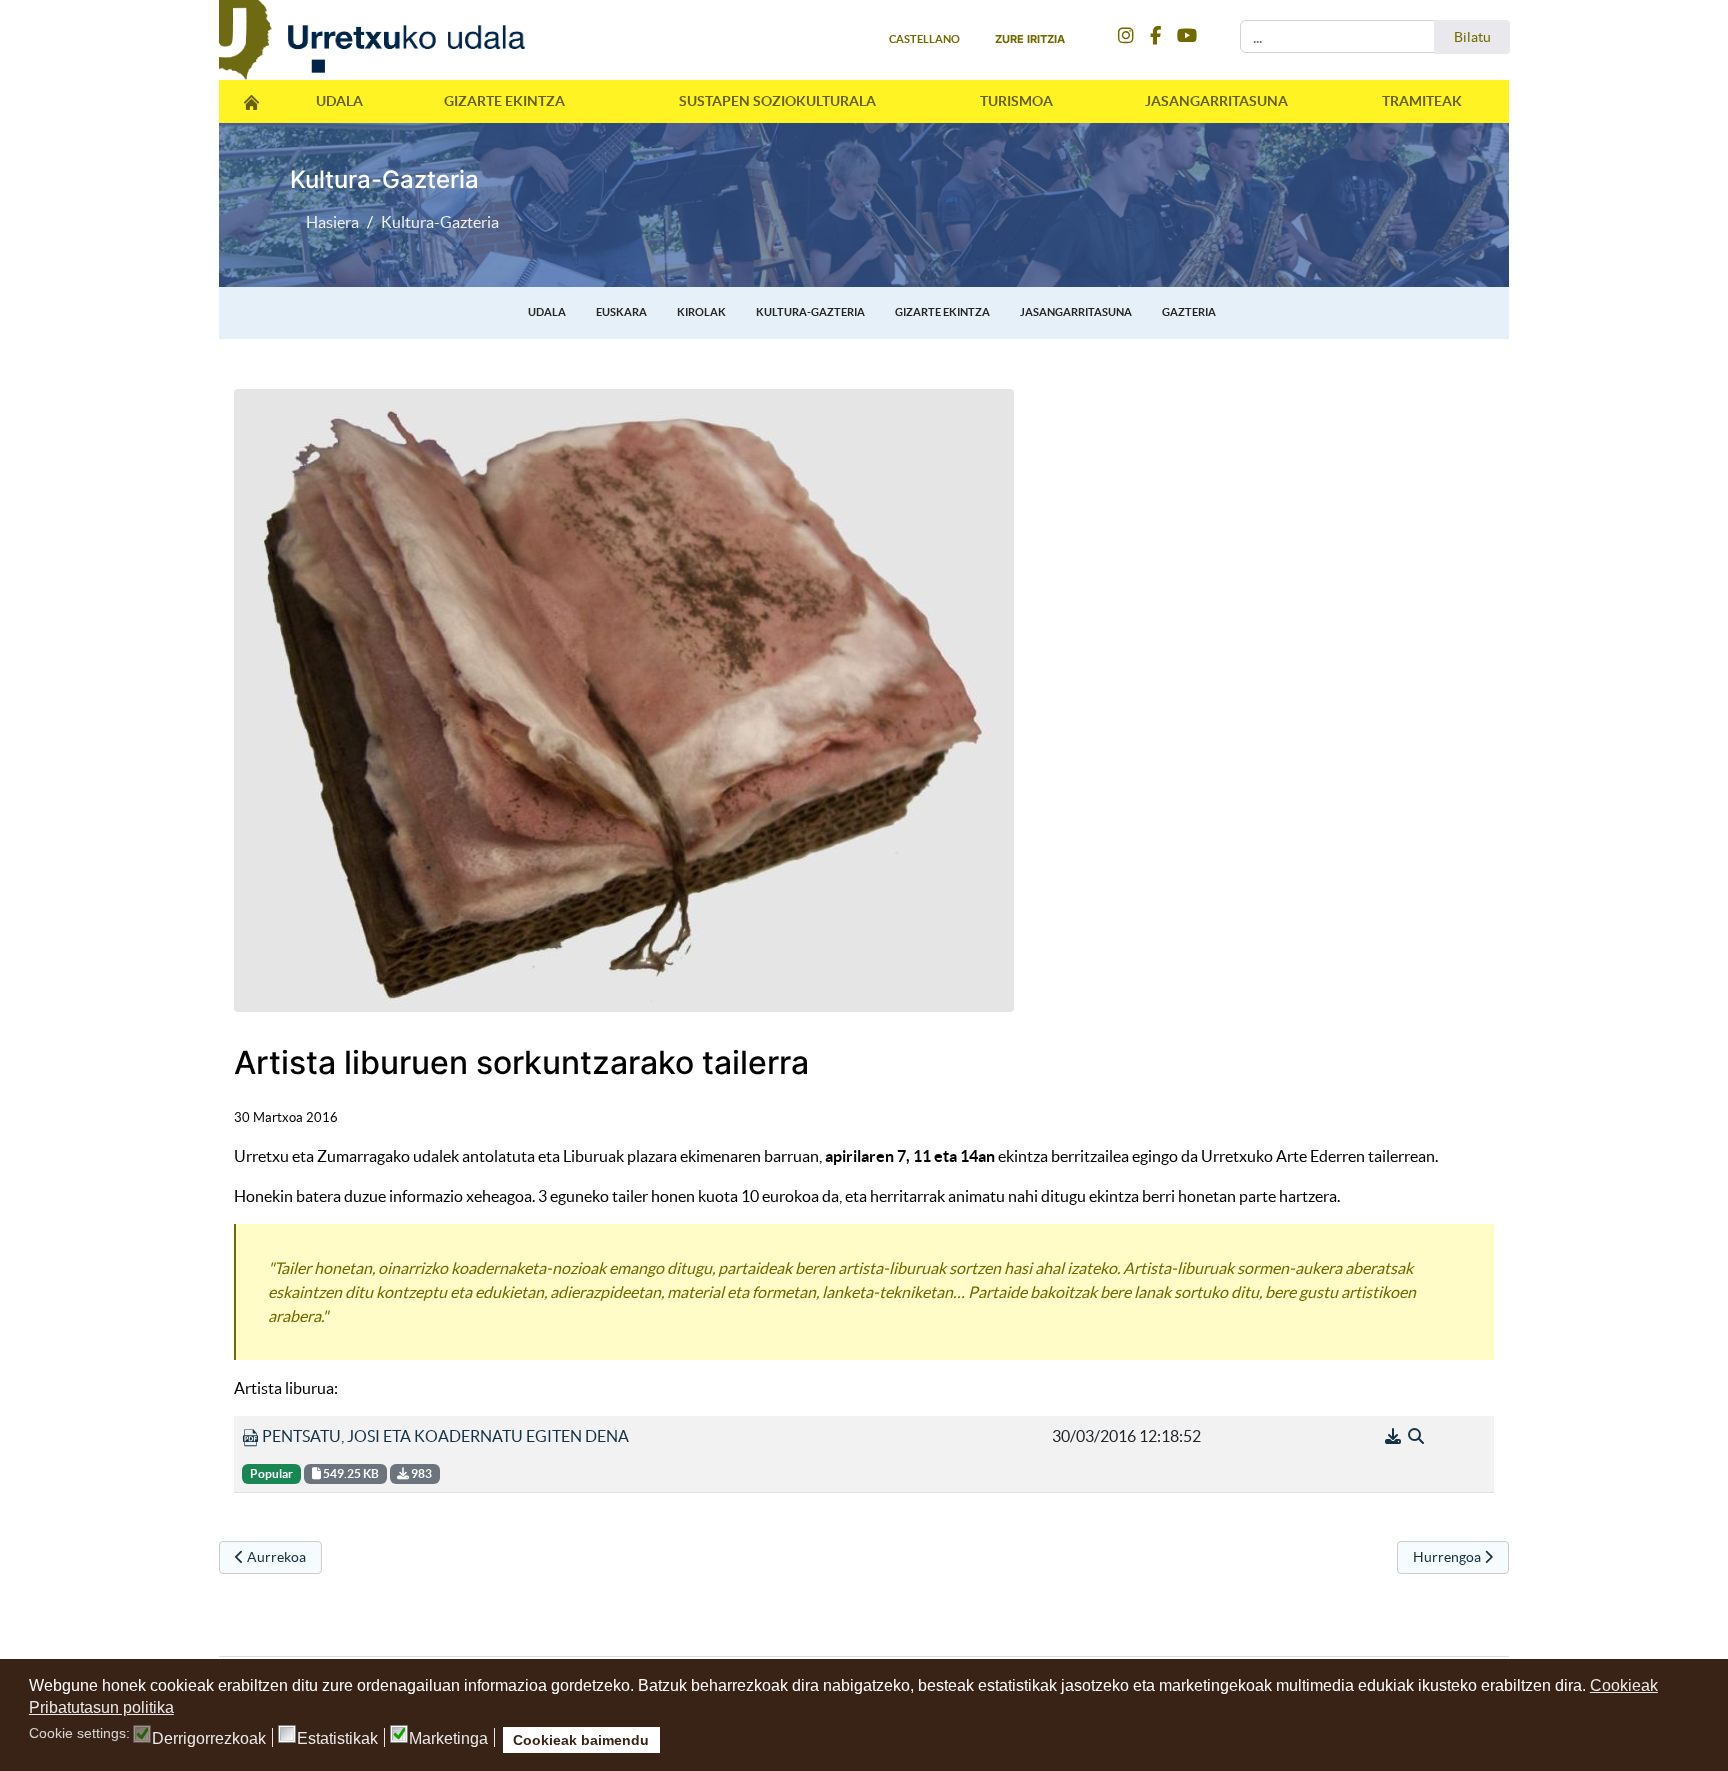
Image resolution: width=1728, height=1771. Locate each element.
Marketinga (448, 1739)
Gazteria (1189, 312)
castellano (924, 39)
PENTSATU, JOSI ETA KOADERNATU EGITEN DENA (444, 1436)
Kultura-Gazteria (810, 312)
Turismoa (1016, 101)
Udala (339, 101)
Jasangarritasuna (1216, 101)
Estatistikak (337, 1739)
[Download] (1394, 1436)
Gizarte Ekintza (504, 101)
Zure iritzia (1030, 39)
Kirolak (701, 312)
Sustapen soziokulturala (777, 101)
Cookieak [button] (1624, 1685)
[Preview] (1416, 1436)
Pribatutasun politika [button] (101, 1707)
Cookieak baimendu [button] (581, 1740)
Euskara (621, 312)
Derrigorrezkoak (209, 1739)
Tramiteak (1422, 101)
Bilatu (1472, 37)
